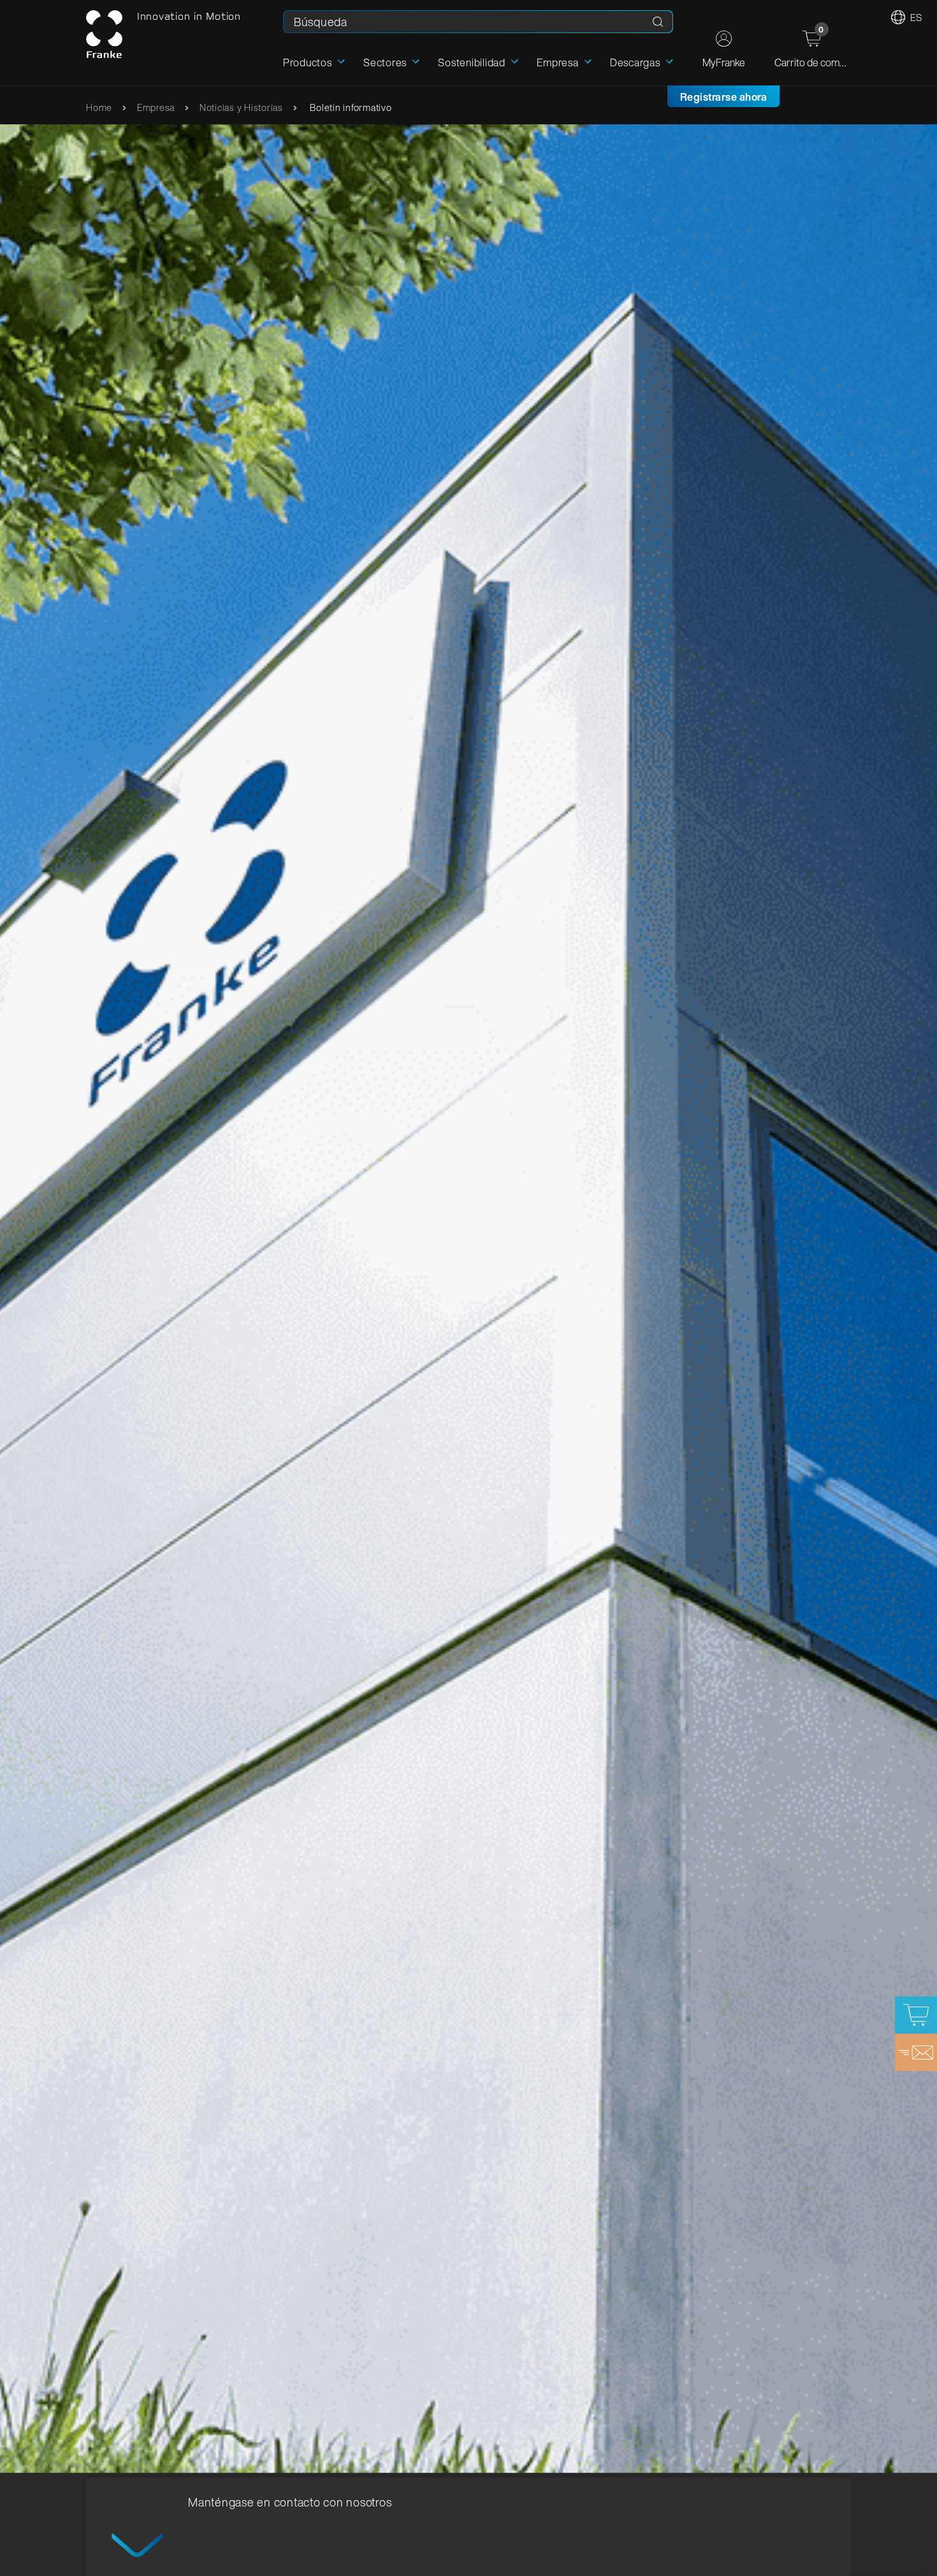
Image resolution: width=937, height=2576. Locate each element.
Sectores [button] (385, 62)
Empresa (156, 107)
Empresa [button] (557, 62)
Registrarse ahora (724, 97)
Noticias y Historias (241, 107)
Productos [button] (308, 62)
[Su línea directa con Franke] (916, 2053)
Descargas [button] (635, 62)
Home (99, 107)
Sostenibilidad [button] (472, 62)
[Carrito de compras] (916, 2015)
